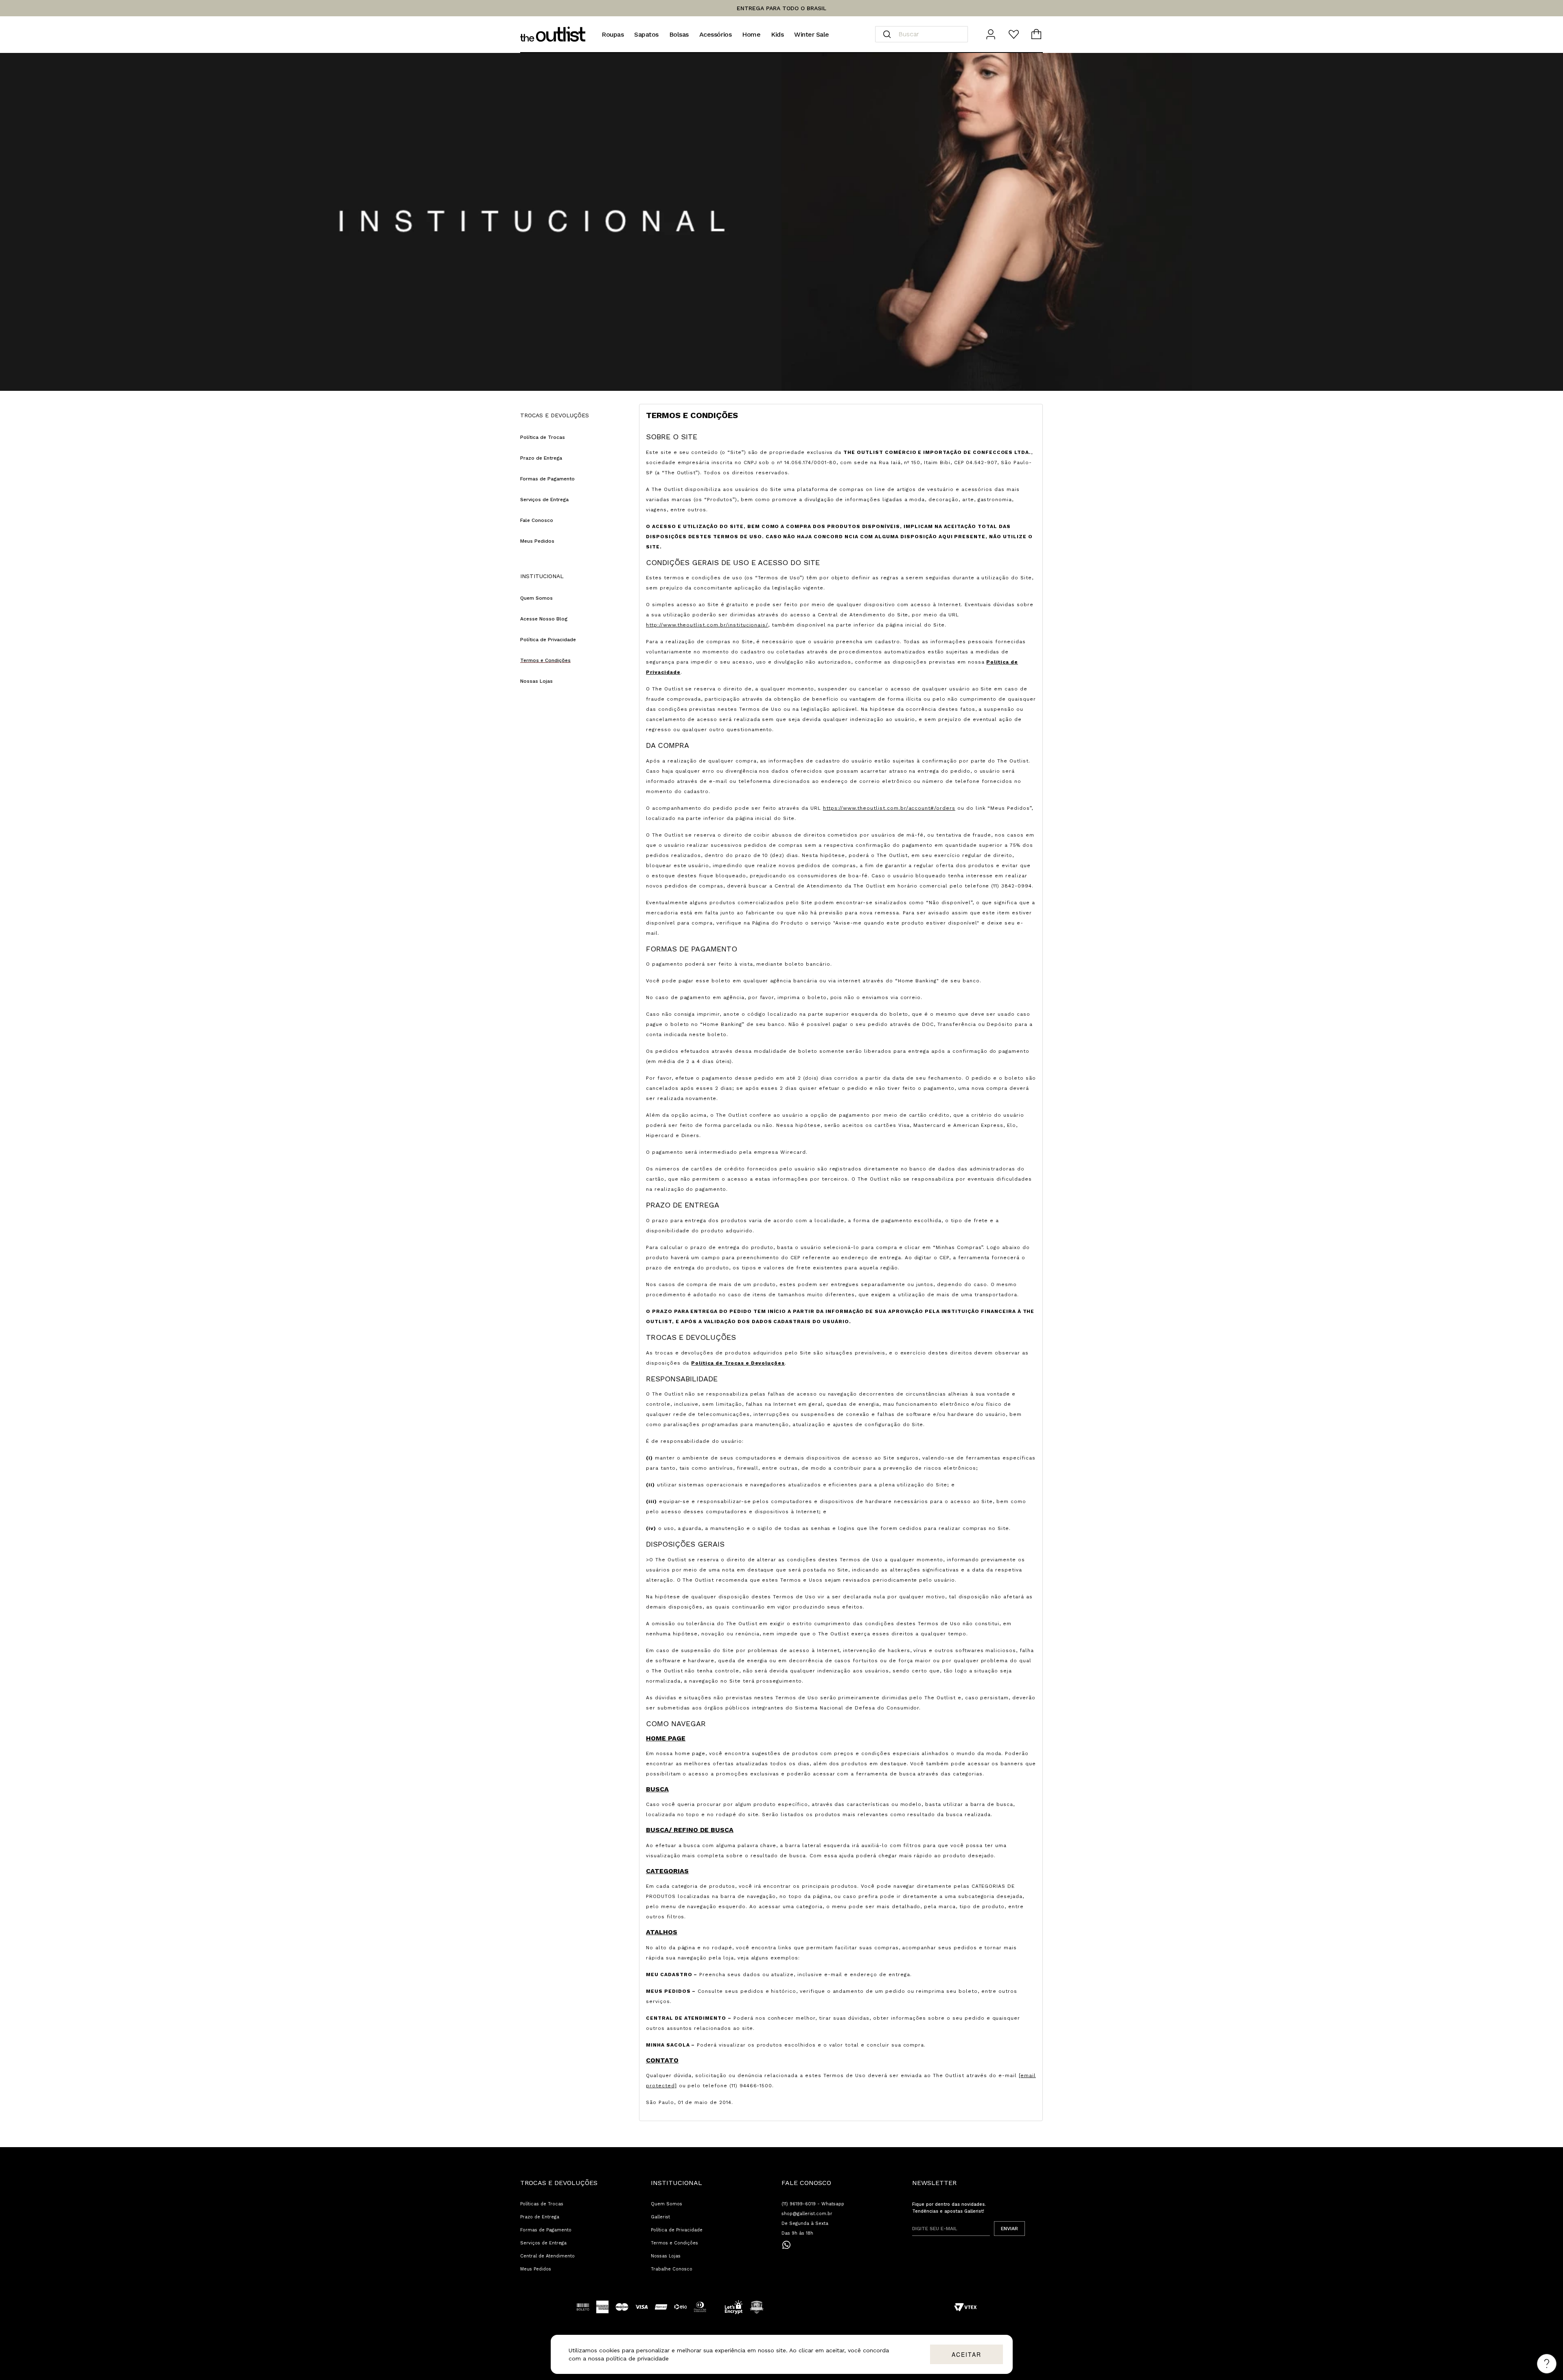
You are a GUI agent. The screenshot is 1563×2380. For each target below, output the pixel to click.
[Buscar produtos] (887, 34)
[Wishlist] (1014, 34)
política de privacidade (637, 2358)
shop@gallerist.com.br (807, 2214)
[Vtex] (965, 2307)
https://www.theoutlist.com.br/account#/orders (889, 808)
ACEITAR (966, 2354)
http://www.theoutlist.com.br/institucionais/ (707, 625)
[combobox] (922, 34)
